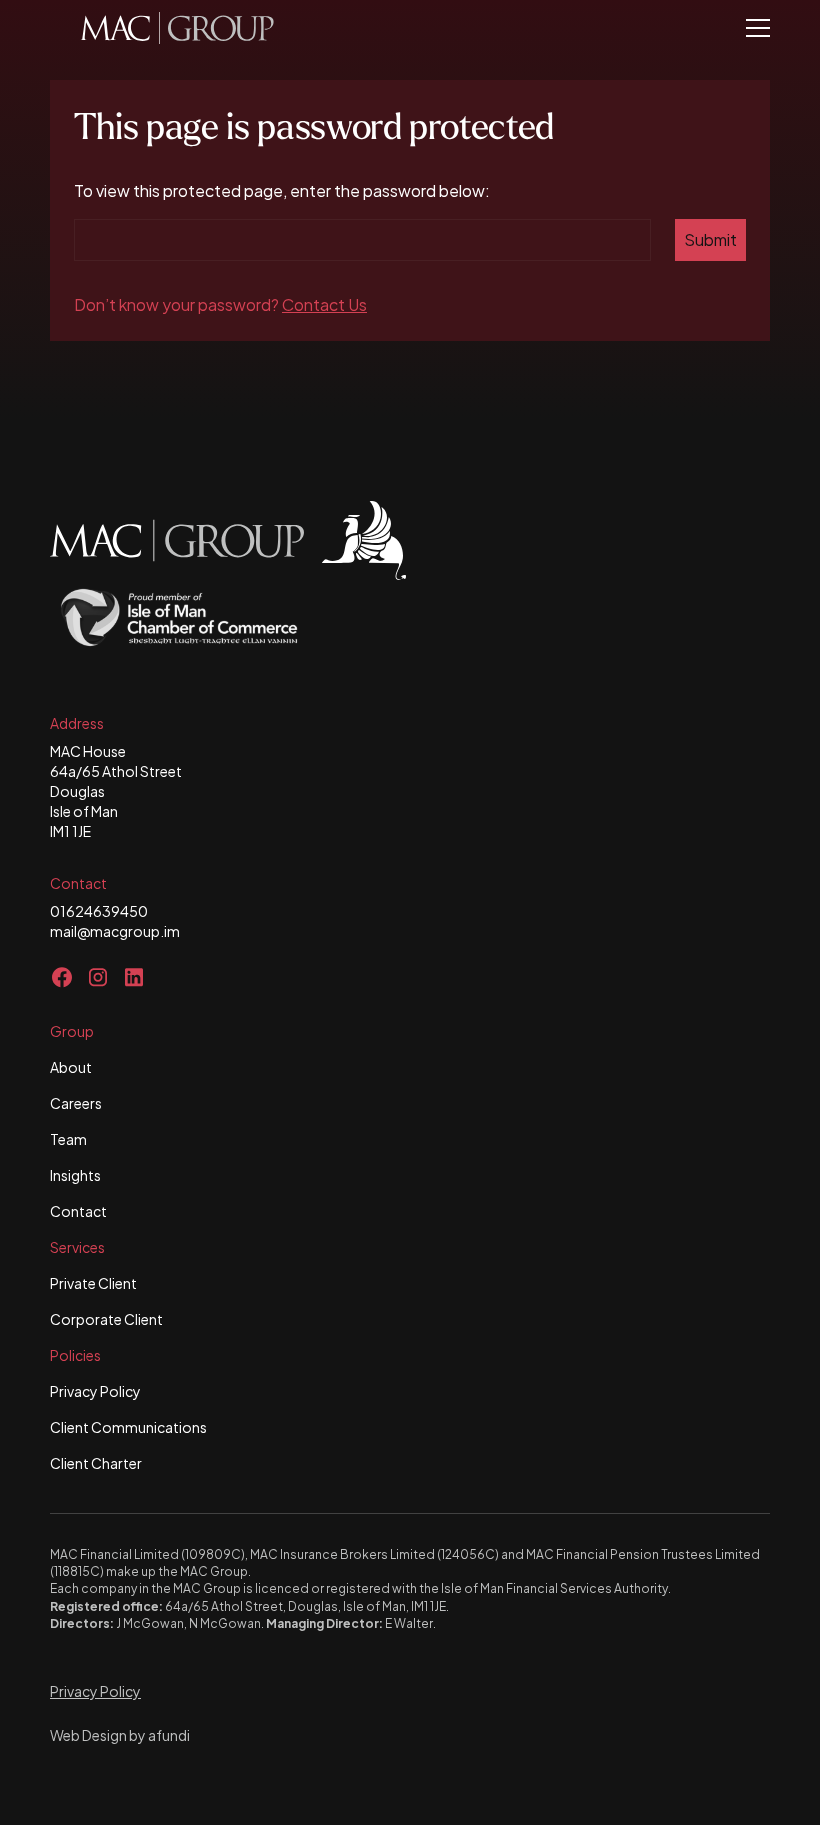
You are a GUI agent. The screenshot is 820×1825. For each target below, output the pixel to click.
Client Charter (96, 1463)
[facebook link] (62, 977)
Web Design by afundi (120, 1735)
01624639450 (99, 911)
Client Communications (128, 1427)
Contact (78, 1211)
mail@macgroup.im (115, 931)
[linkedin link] (134, 977)
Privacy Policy (95, 1391)
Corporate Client (106, 1319)
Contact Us (324, 304)
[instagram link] (98, 977)
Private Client (93, 1283)
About (71, 1067)
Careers (76, 1103)
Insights (75, 1175)
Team (68, 1139)
